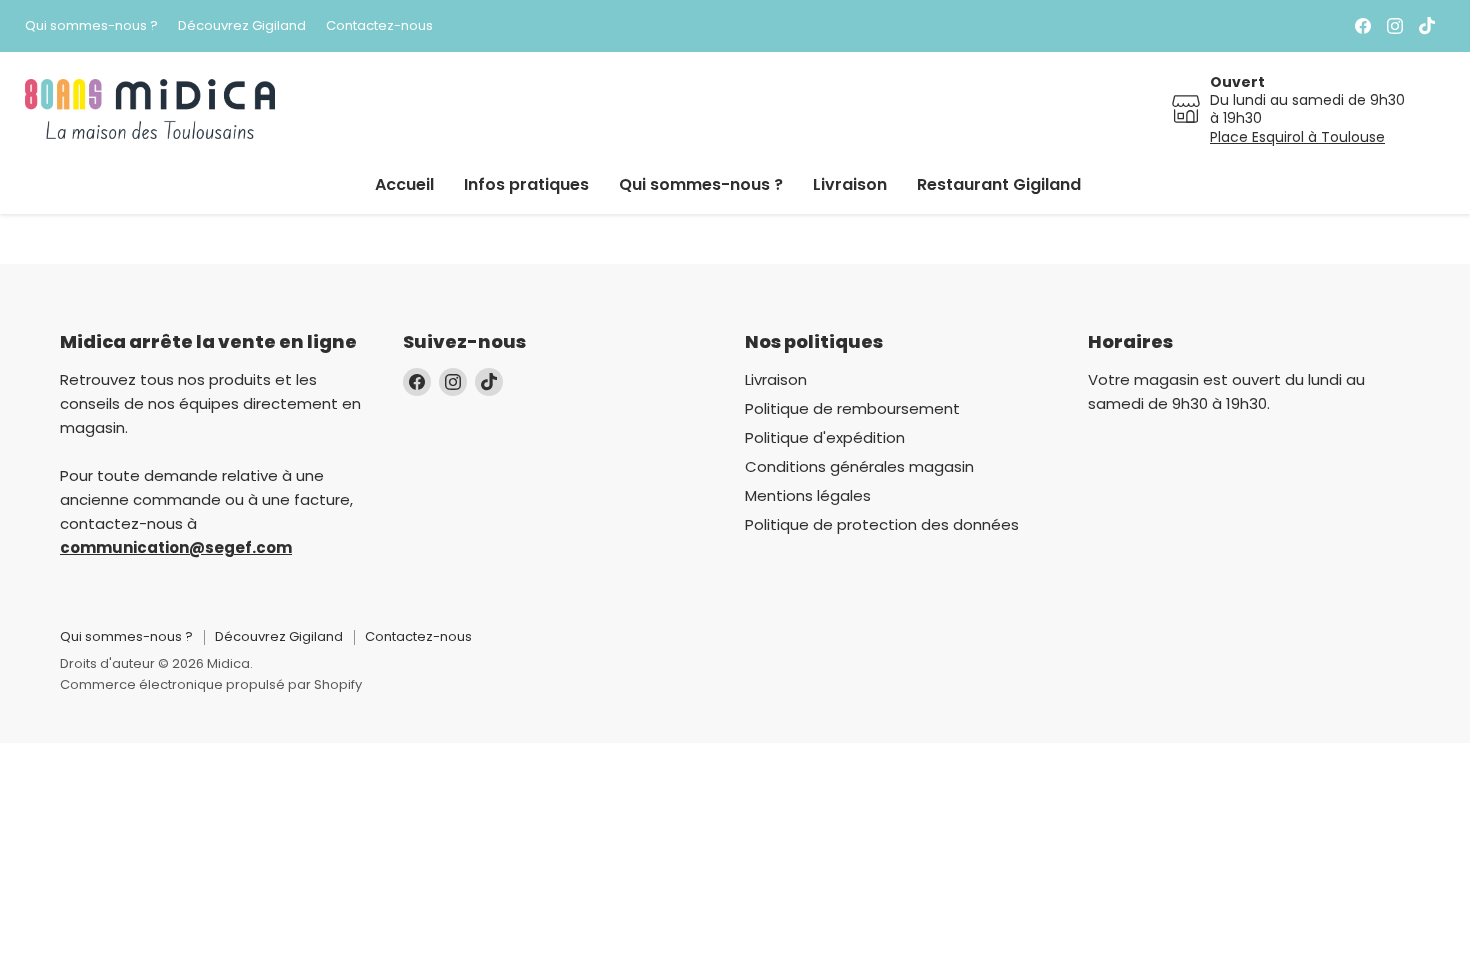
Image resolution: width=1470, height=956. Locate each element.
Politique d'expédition (825, 437)
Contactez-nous (379, 26)
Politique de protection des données (882, 524)
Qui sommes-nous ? (91, 26)
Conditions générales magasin (859, 466)
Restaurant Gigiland (999, 184)
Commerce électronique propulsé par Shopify (211, 684)
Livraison (850, 184)
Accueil (404, 184)
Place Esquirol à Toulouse (1297, 137)
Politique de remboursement (852, 408)
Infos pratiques (526, 184)
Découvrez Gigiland (242, 26)
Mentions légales (808, 495)
